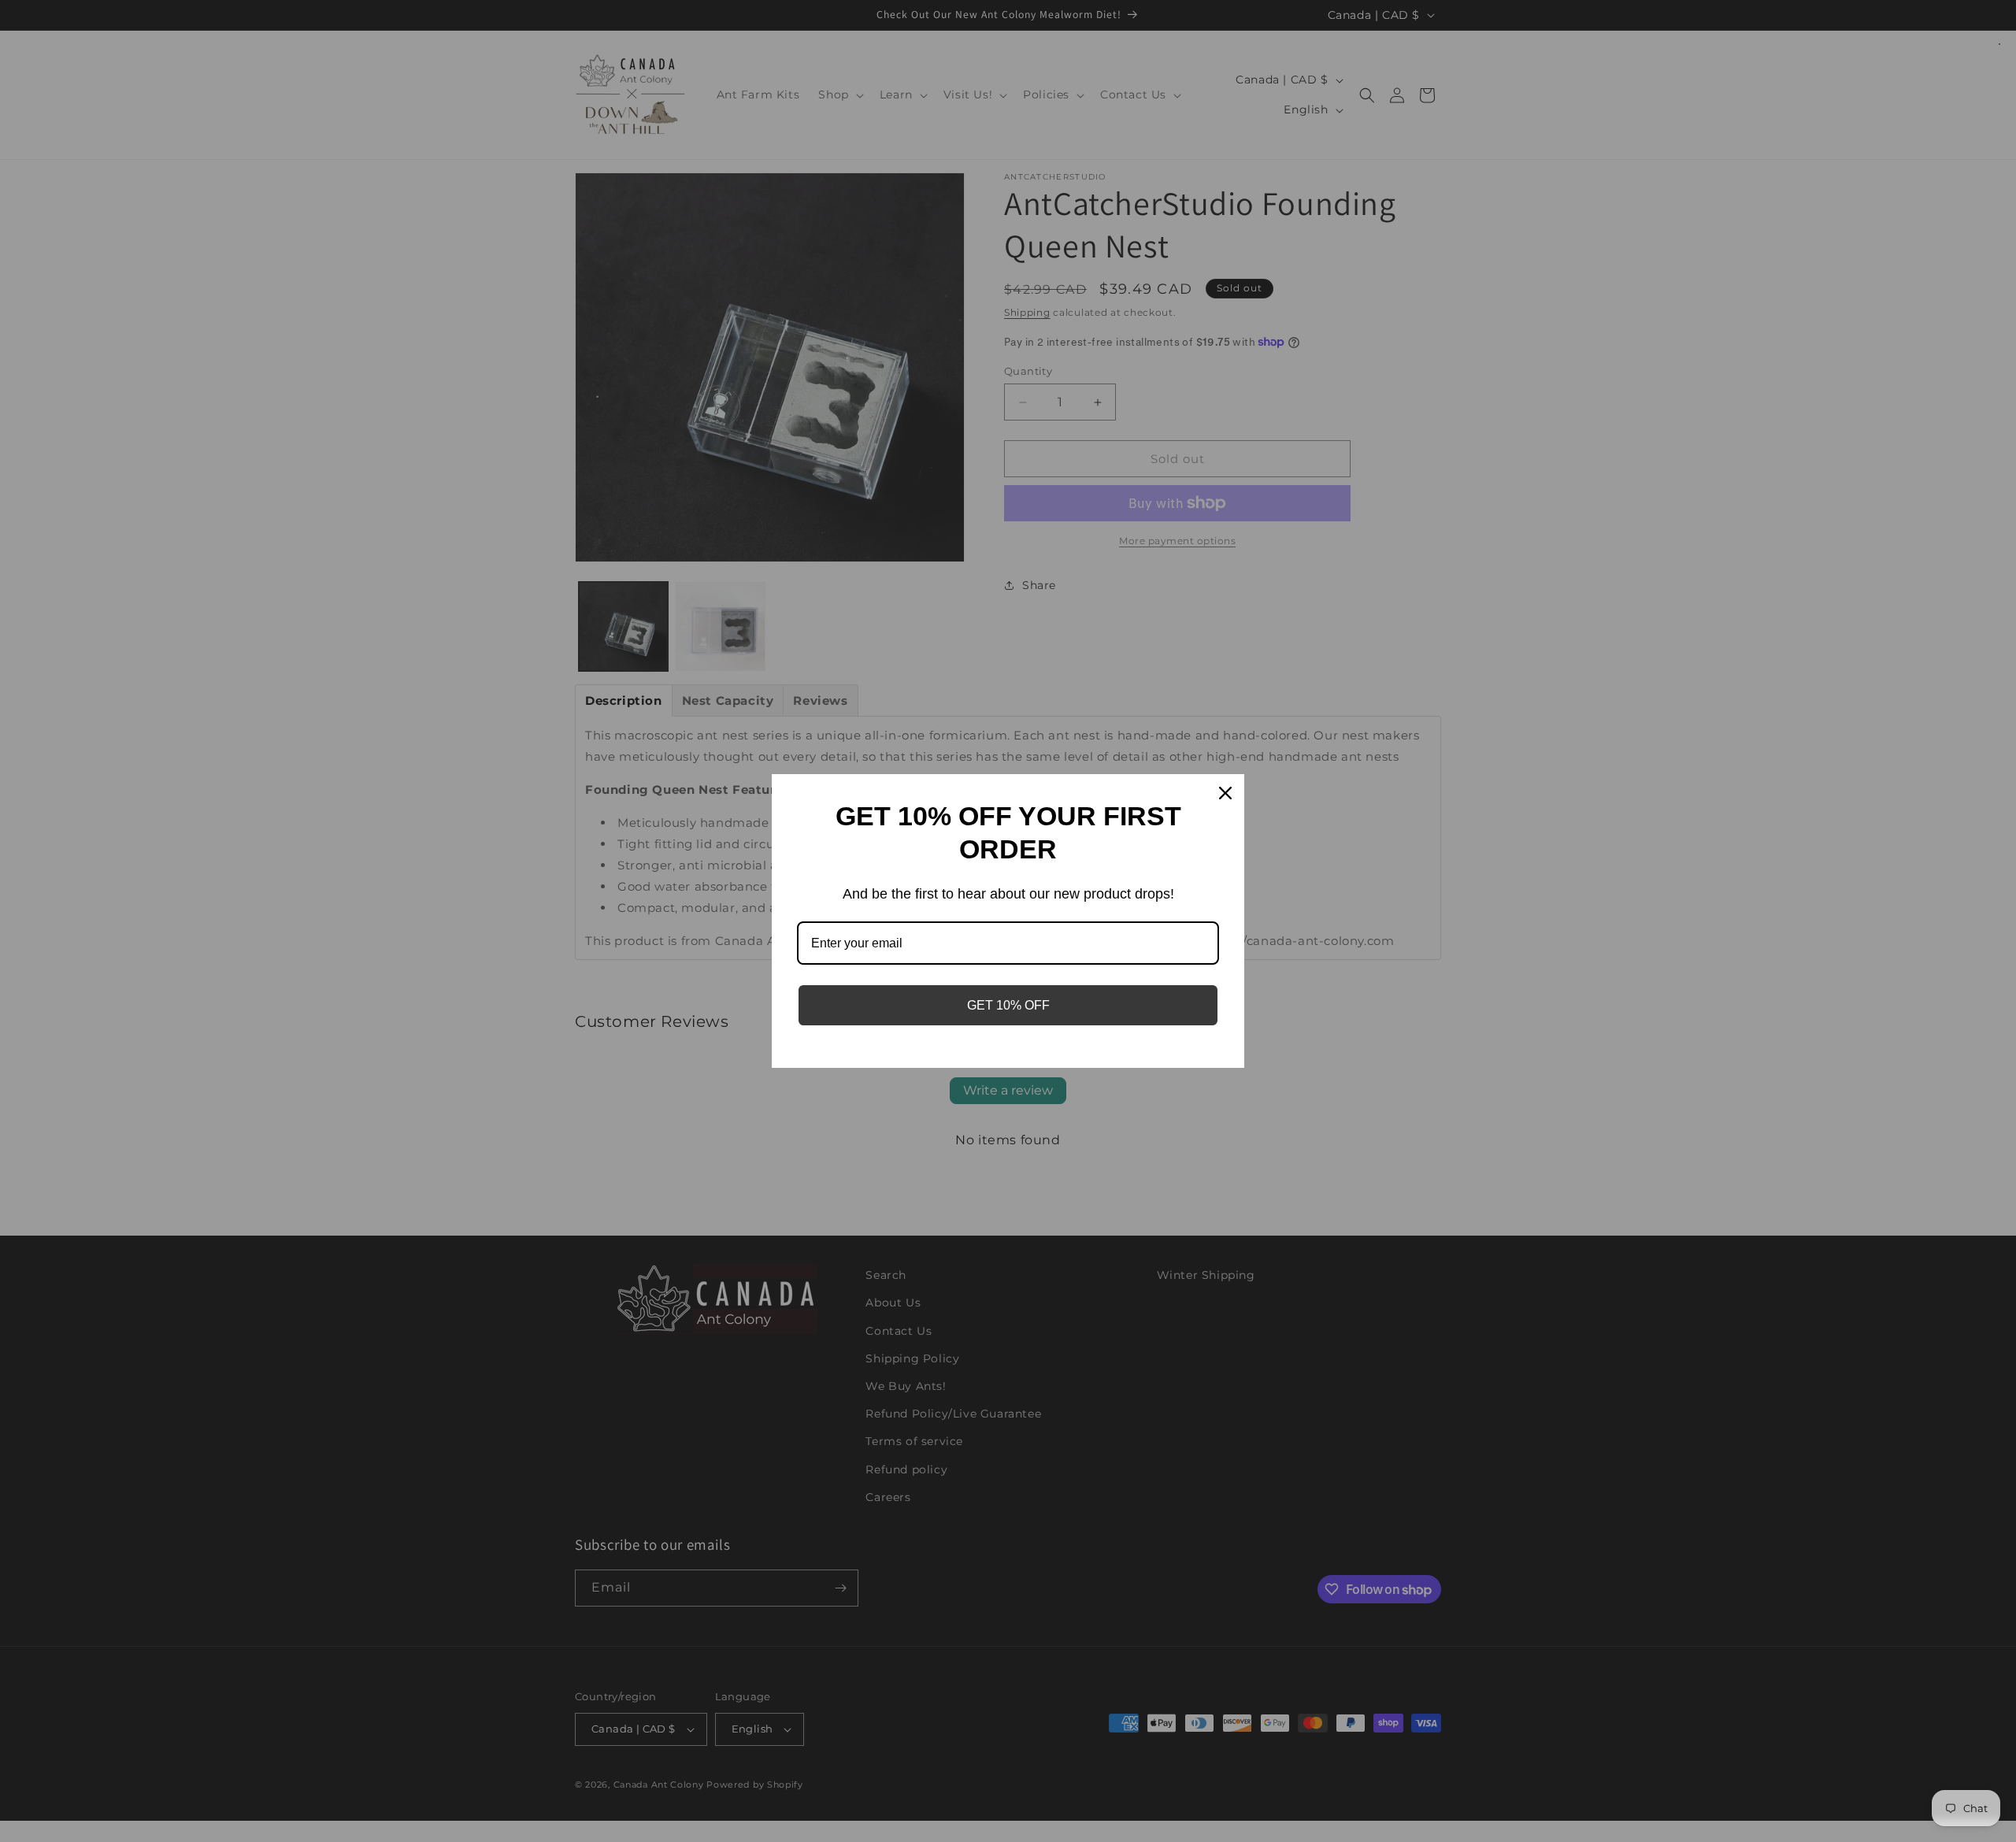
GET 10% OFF (1008, 1005)
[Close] (1225, 793)
